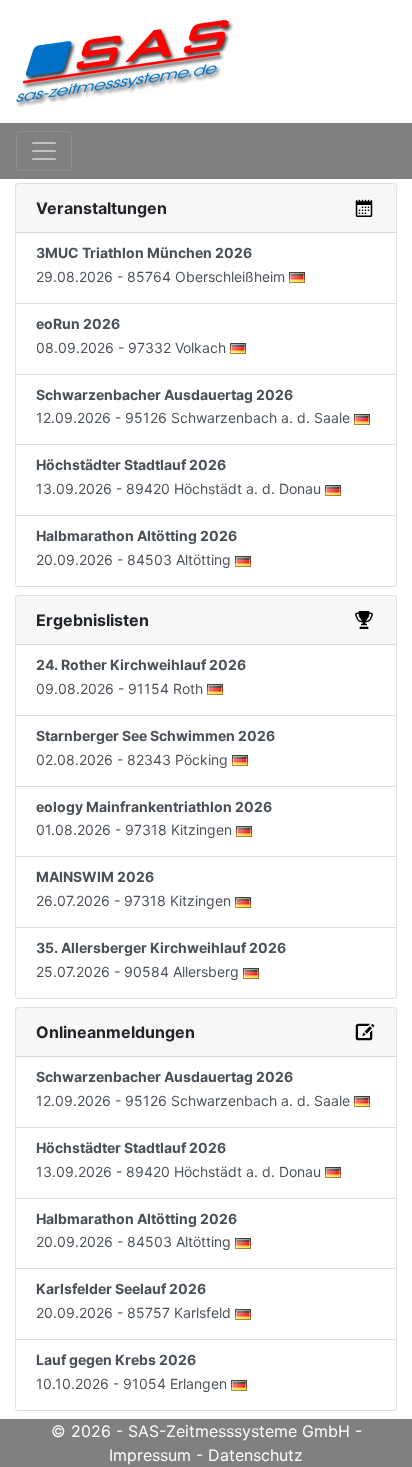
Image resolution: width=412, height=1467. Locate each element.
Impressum (150, 1455)
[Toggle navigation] (44, 151)
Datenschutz (255, 1455)
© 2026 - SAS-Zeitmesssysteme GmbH (200, 1431)
